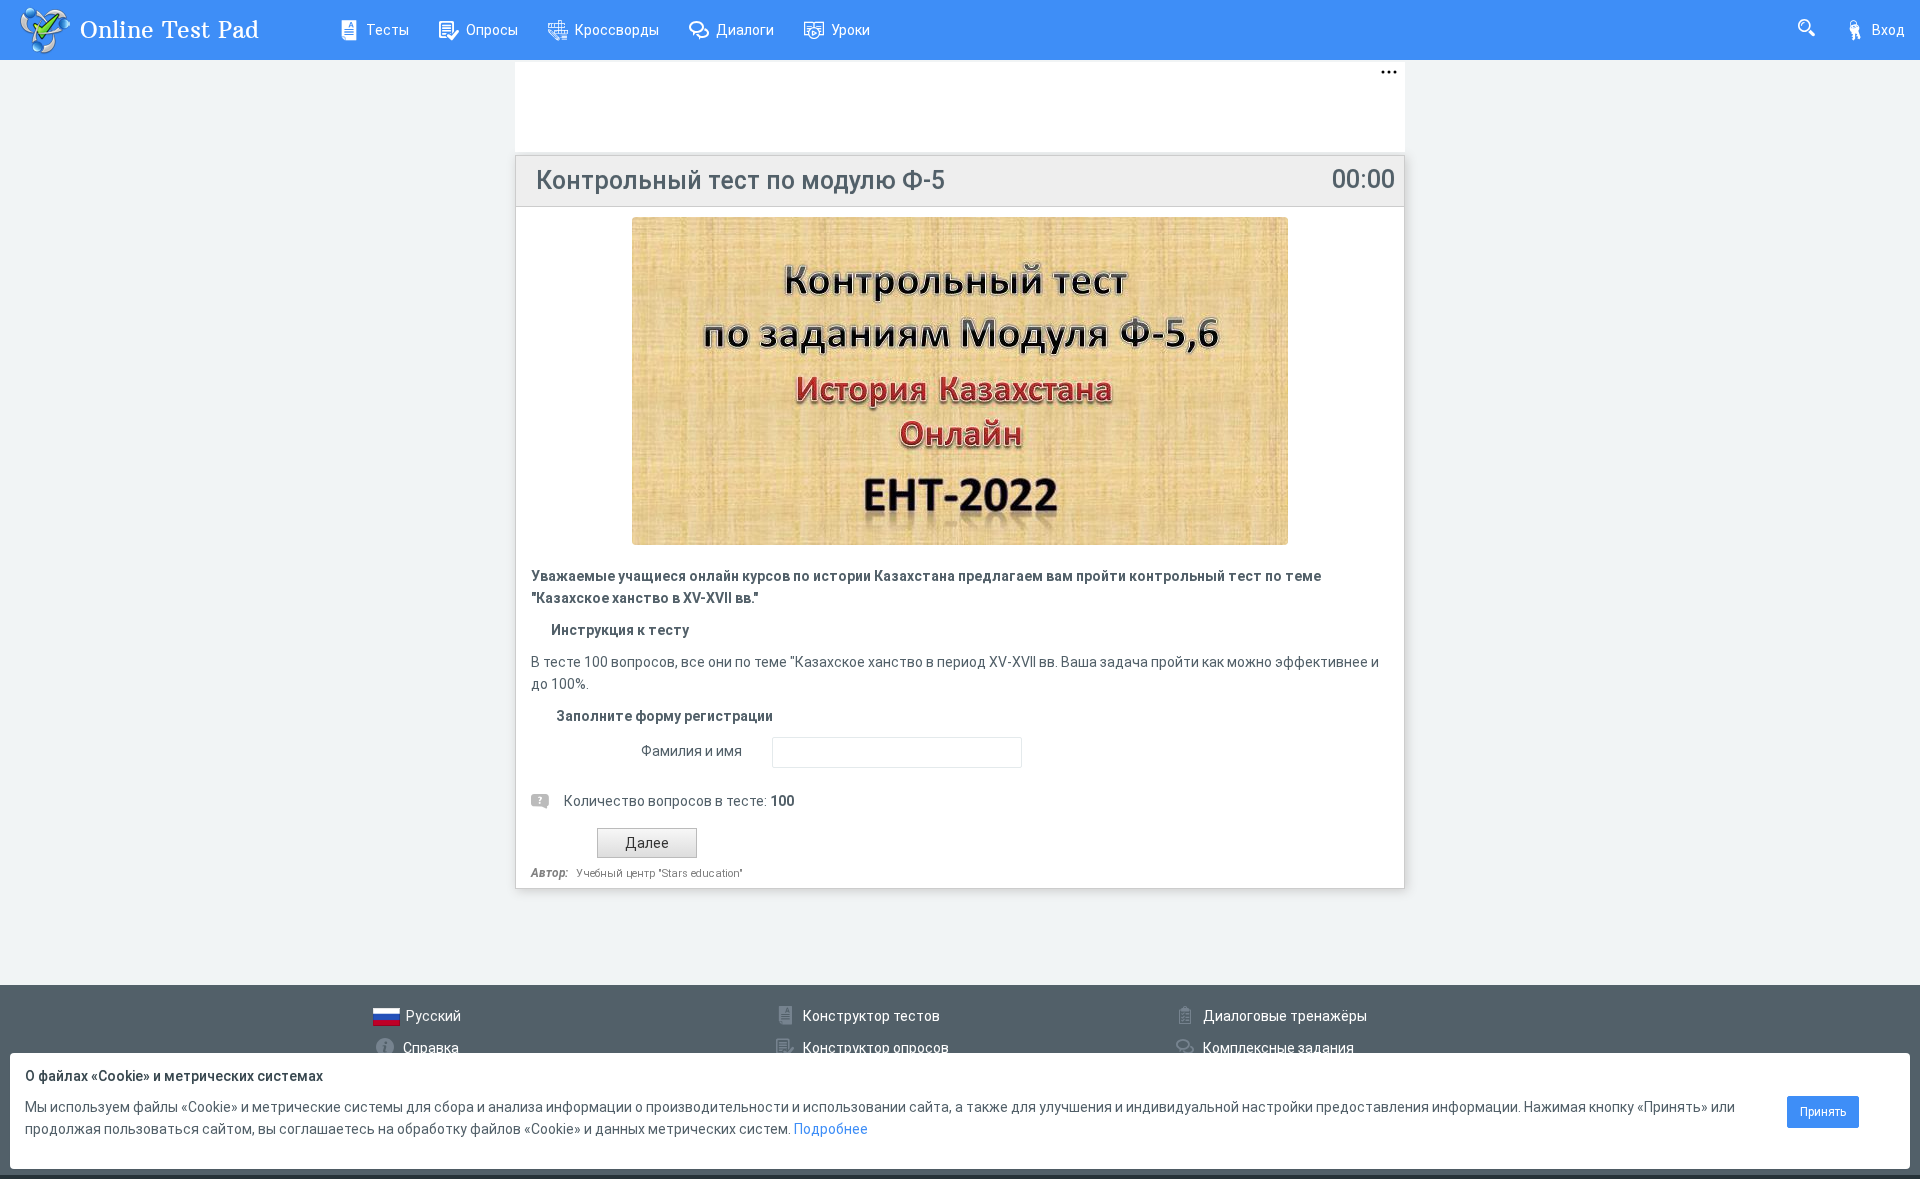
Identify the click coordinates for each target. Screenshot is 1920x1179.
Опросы (492, 30)
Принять (1823, 1112)
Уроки (850, 30)
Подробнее (831, 1129)
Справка (431, 1048)
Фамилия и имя (691, 751)
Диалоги (745, 30)
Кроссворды (617, 30)
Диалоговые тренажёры (1285, 1016)
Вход (1888, 30)
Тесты (387, 30)
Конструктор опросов (876, 1048)
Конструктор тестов (871, 1016)
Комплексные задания (1278, 1048)
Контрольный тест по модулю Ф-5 (740, 180)
